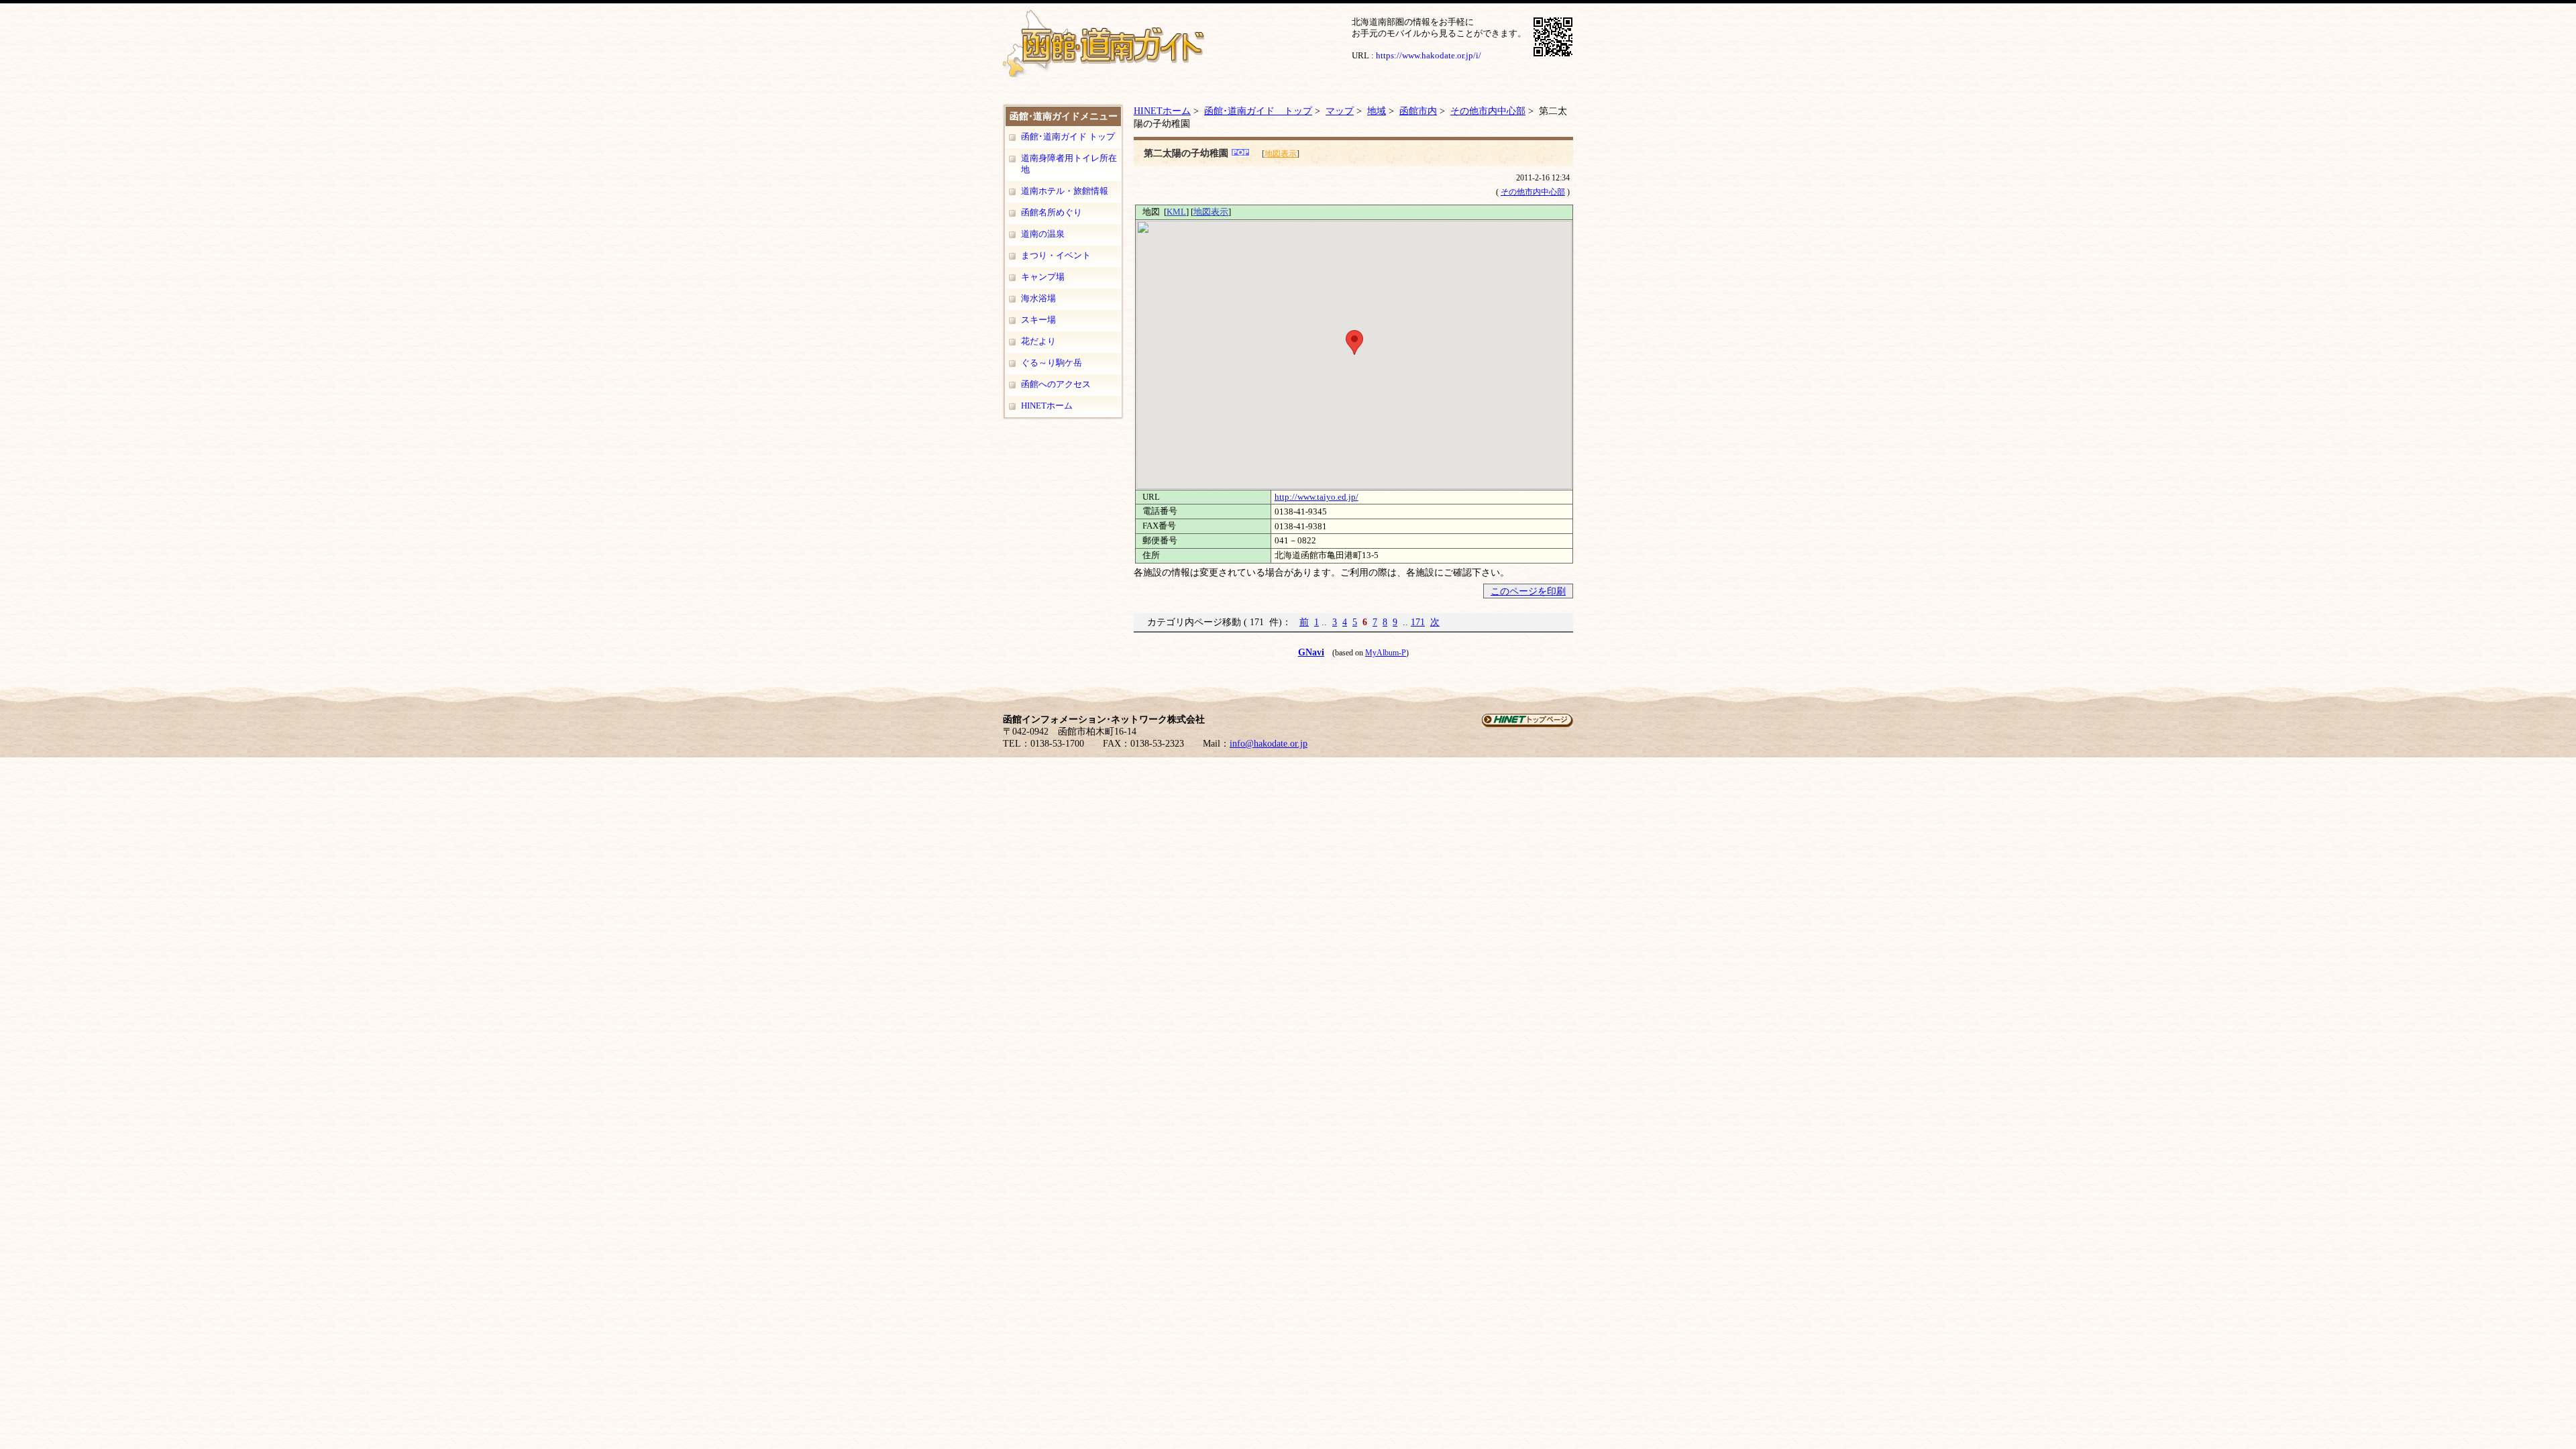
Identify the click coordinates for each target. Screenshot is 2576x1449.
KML (1176, 212)
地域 (1377, 111)
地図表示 (1281, 154)
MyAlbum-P (1386, 653)
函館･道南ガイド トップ (1068, 137)
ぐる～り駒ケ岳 (1052, 363)
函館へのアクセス (1056, 384)
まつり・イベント (1056, 255)
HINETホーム (1047, 406)
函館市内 (1418, 111)
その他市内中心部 (1488, 111)
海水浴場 (1038, 298)
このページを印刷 (1528, 591)
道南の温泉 (1043, 234)
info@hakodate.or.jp (1269, 744)
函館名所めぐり (1052, 212)
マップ (1340, 111)
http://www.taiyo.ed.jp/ (1317, 497)
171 (1418, 622)
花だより (1038, 341)
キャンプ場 (1043, 277)
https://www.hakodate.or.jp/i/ (1429, 55)
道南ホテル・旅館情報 (1065, 191)
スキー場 (1038, 320)
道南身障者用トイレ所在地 (1069, 164)
